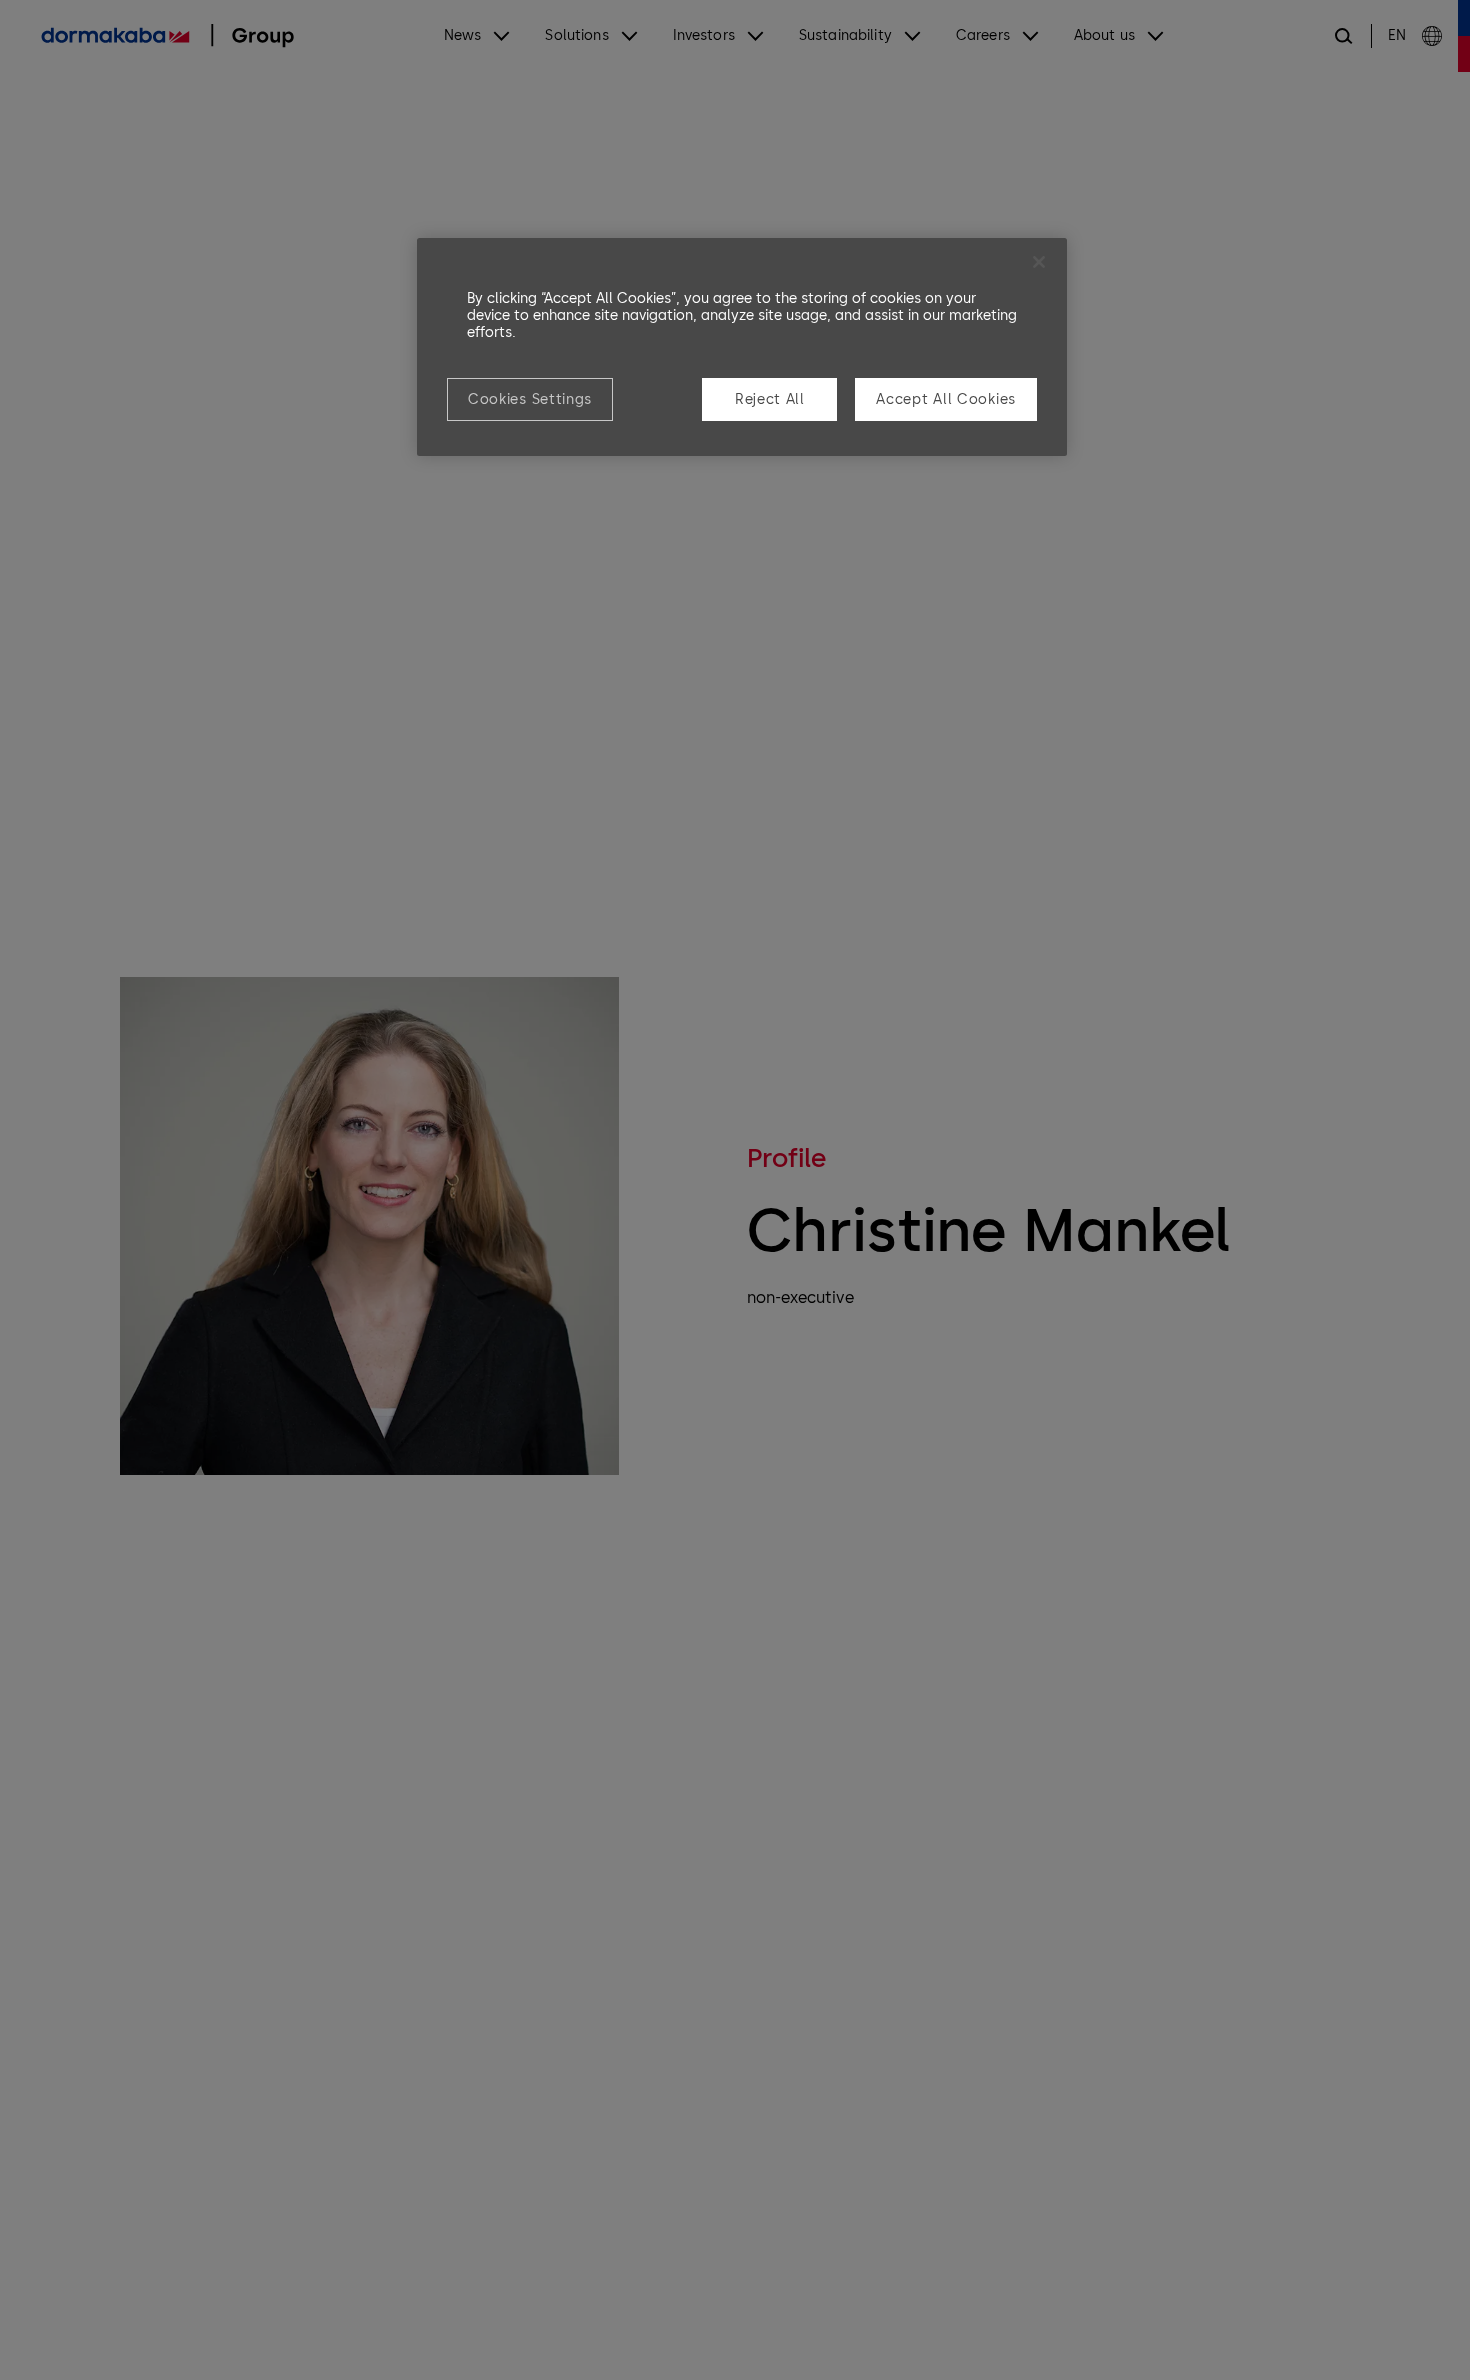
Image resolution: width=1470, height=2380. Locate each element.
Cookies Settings (530, 399)
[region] (742, 347)
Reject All (770, 399)
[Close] (1039, 262)
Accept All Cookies (946, 399)
